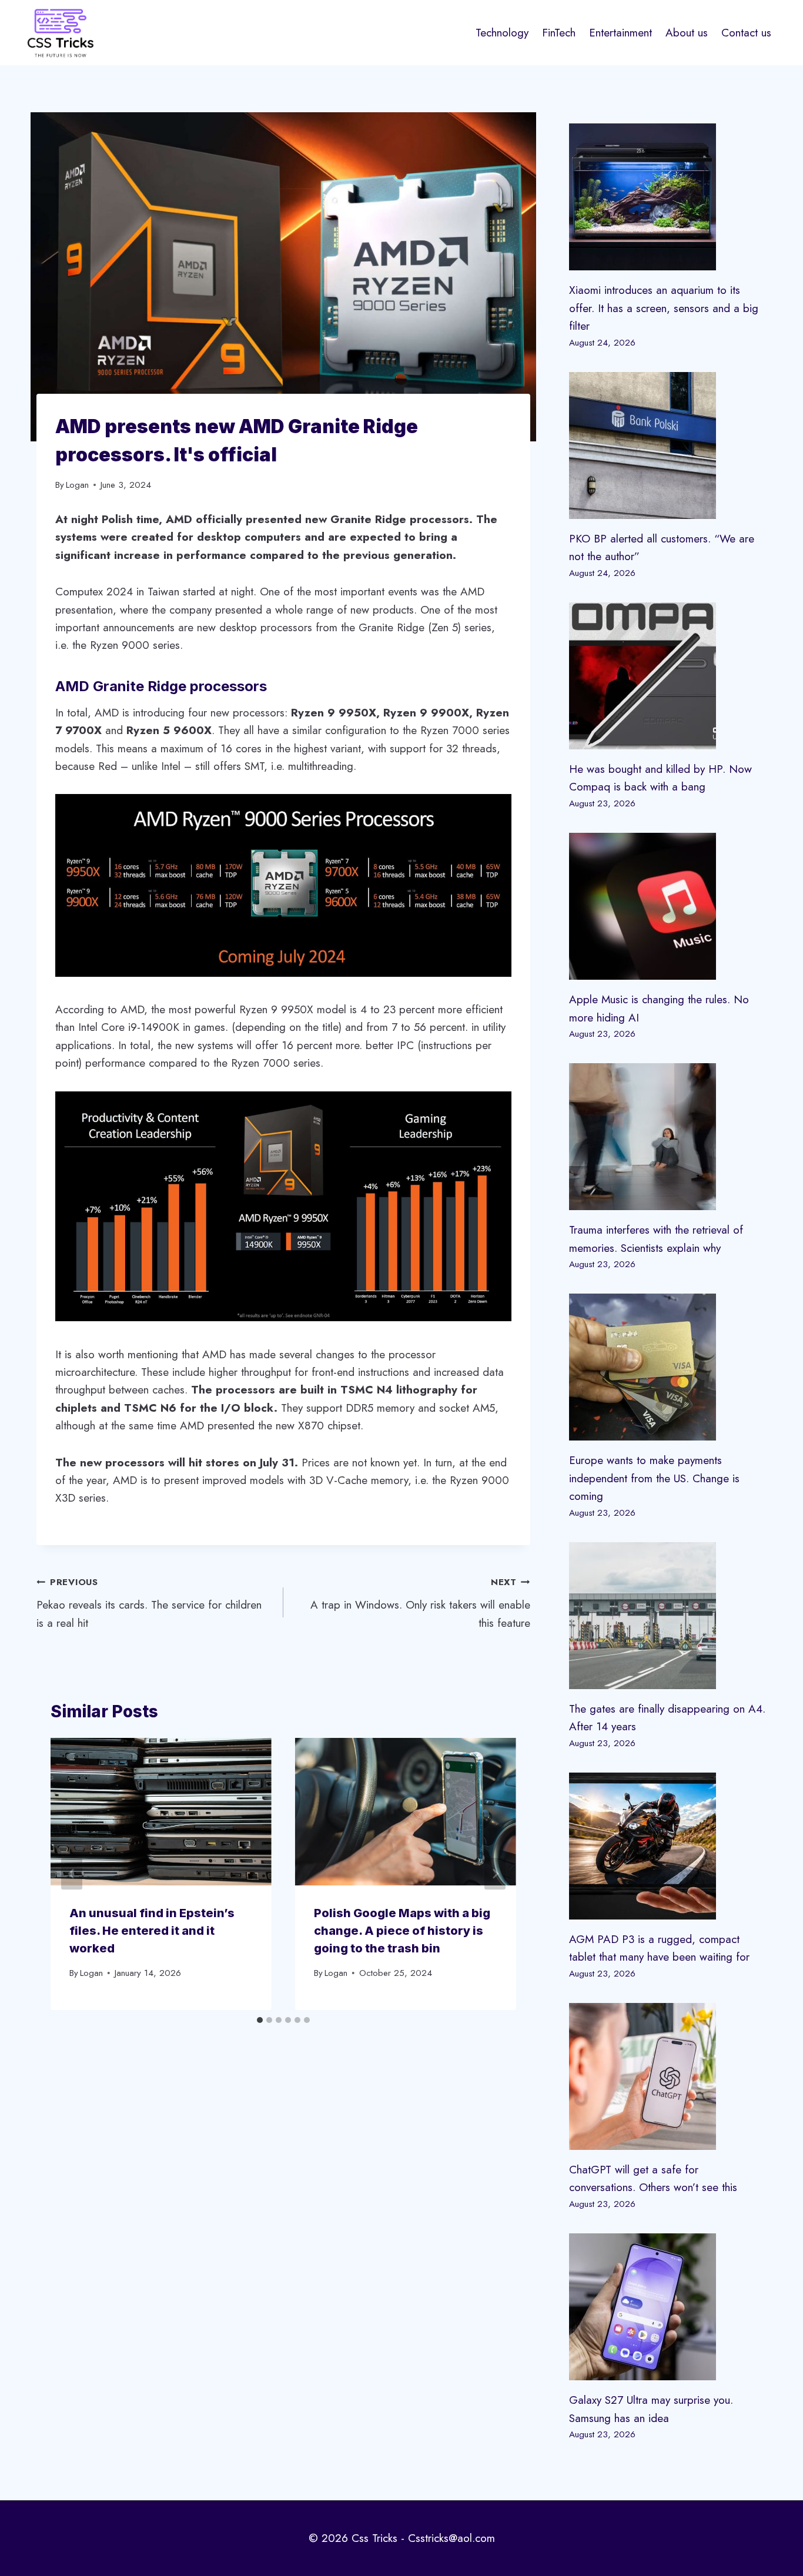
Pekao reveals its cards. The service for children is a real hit (149, 1603)
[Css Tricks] (61, 33)
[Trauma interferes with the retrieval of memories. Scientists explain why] (668, 1137)
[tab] (260, 2020)
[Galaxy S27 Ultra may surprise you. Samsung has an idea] (668, 2307)
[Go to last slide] (72, 1874)
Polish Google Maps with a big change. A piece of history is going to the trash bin (402, 1931)
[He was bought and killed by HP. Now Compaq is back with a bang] (668, 676)
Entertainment (620, 33)
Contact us (746, 33)
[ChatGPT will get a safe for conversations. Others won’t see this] (668, 2076)
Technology (502, 33)
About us (687, 33)
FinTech (559, 33)
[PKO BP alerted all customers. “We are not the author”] (668, 445)
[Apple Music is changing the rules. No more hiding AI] (668, 906)
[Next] (495, 1874)
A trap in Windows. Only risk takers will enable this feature (420, 1603)
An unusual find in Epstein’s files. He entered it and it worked (152, 1931)
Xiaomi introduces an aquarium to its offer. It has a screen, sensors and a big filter (664, 308)
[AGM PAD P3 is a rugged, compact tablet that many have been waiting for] (668, 1846)
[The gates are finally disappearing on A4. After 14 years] (668, 1616)
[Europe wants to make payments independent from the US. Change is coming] (668, 1367)
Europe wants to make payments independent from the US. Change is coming (654, 1478)
